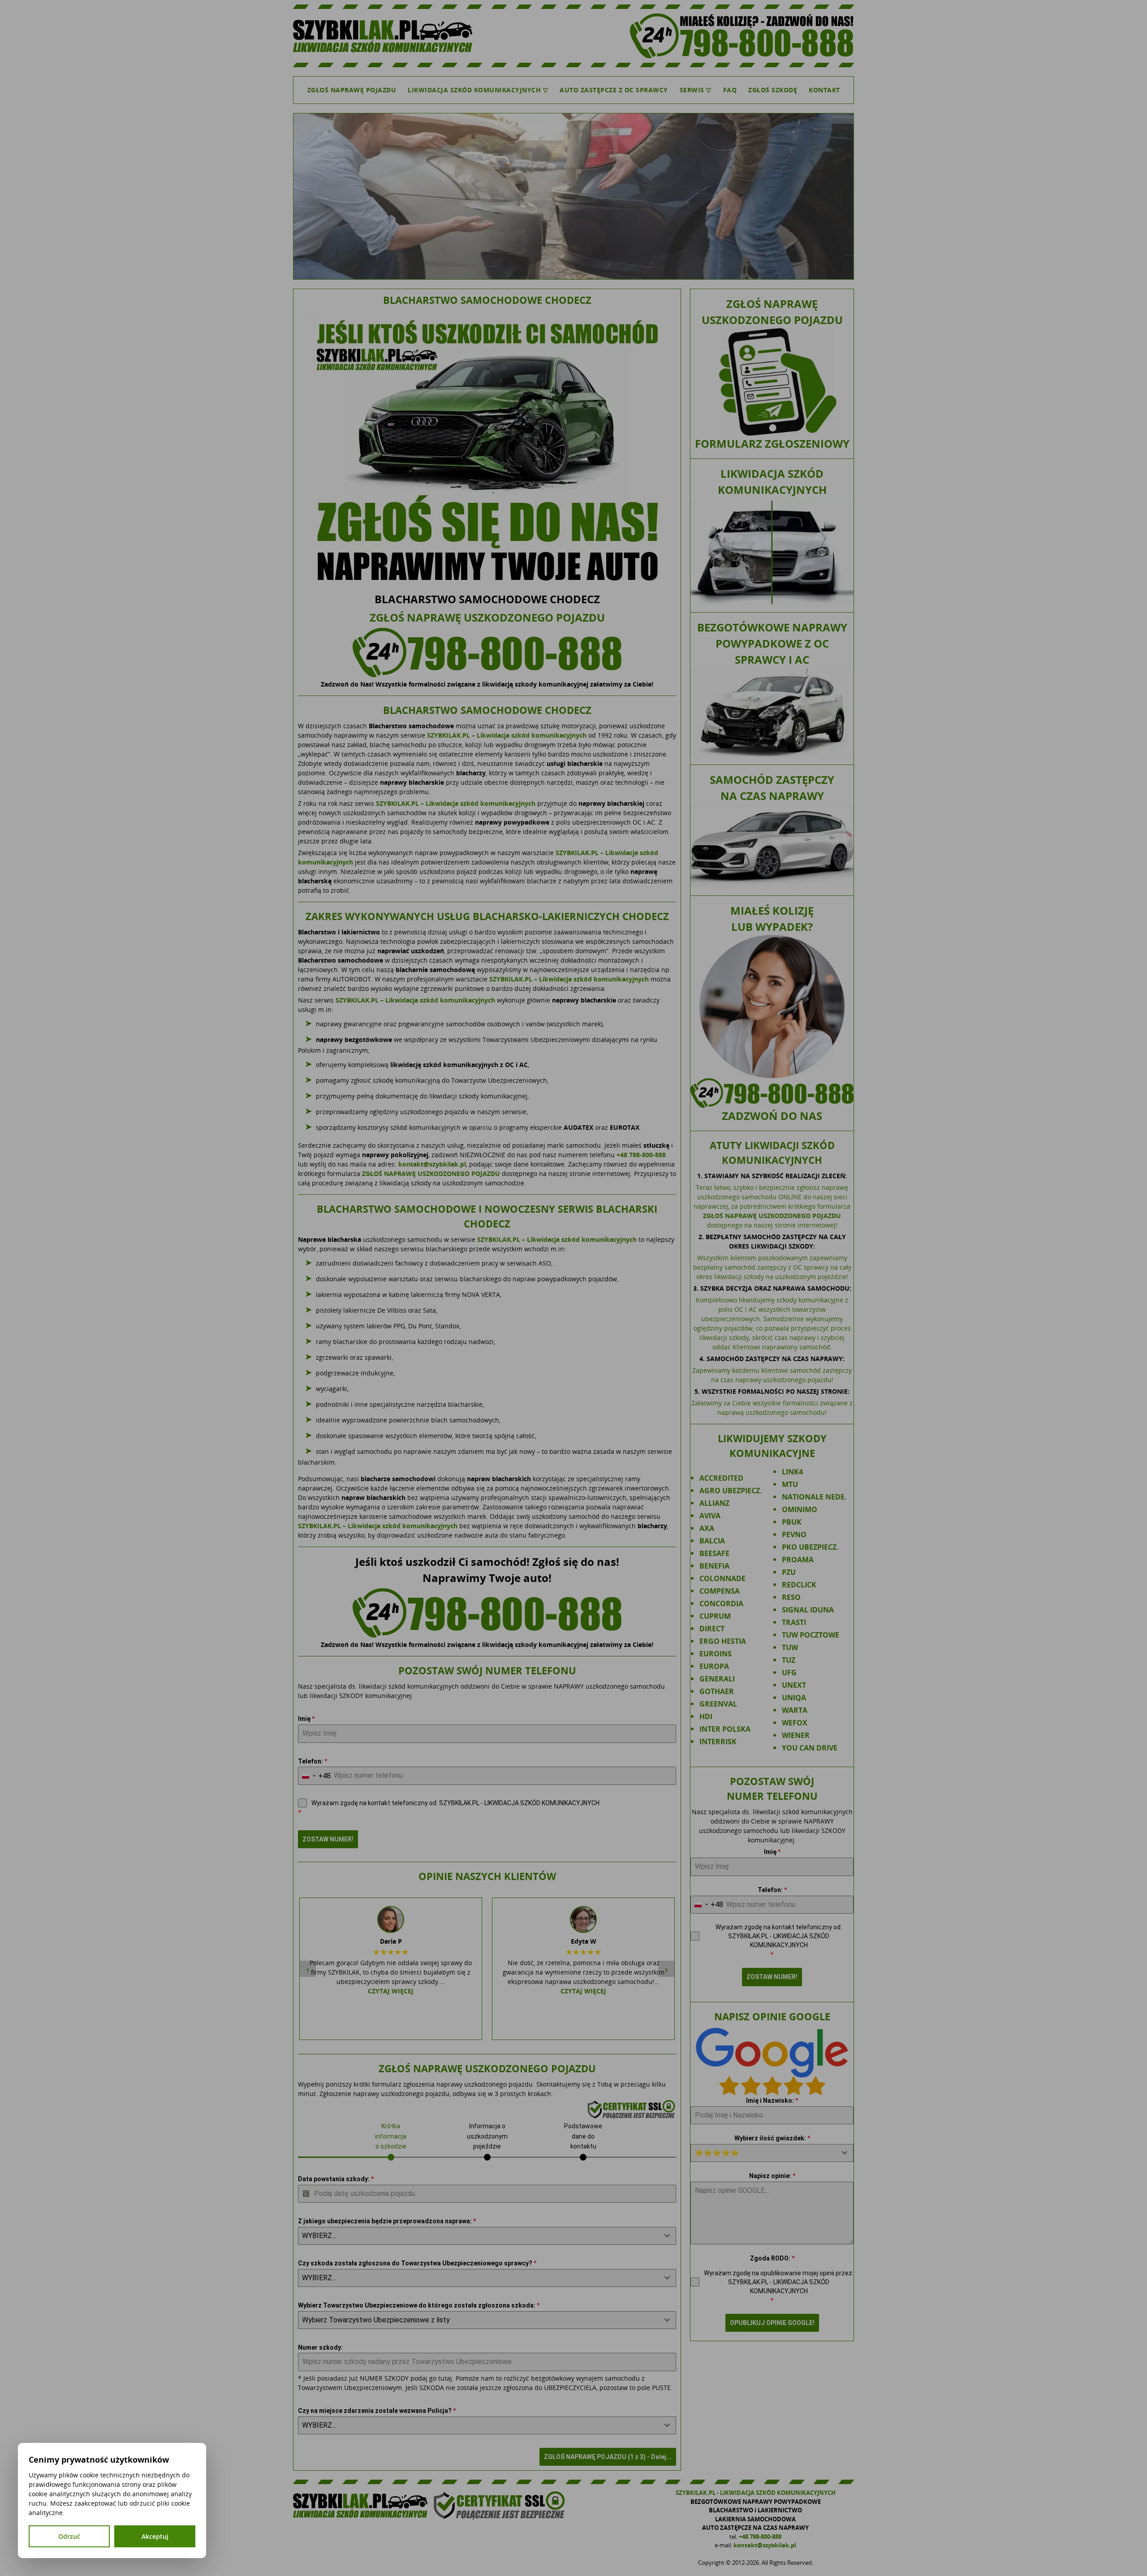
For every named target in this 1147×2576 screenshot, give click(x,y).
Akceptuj (155, 2536)
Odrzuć (69, 2536)
